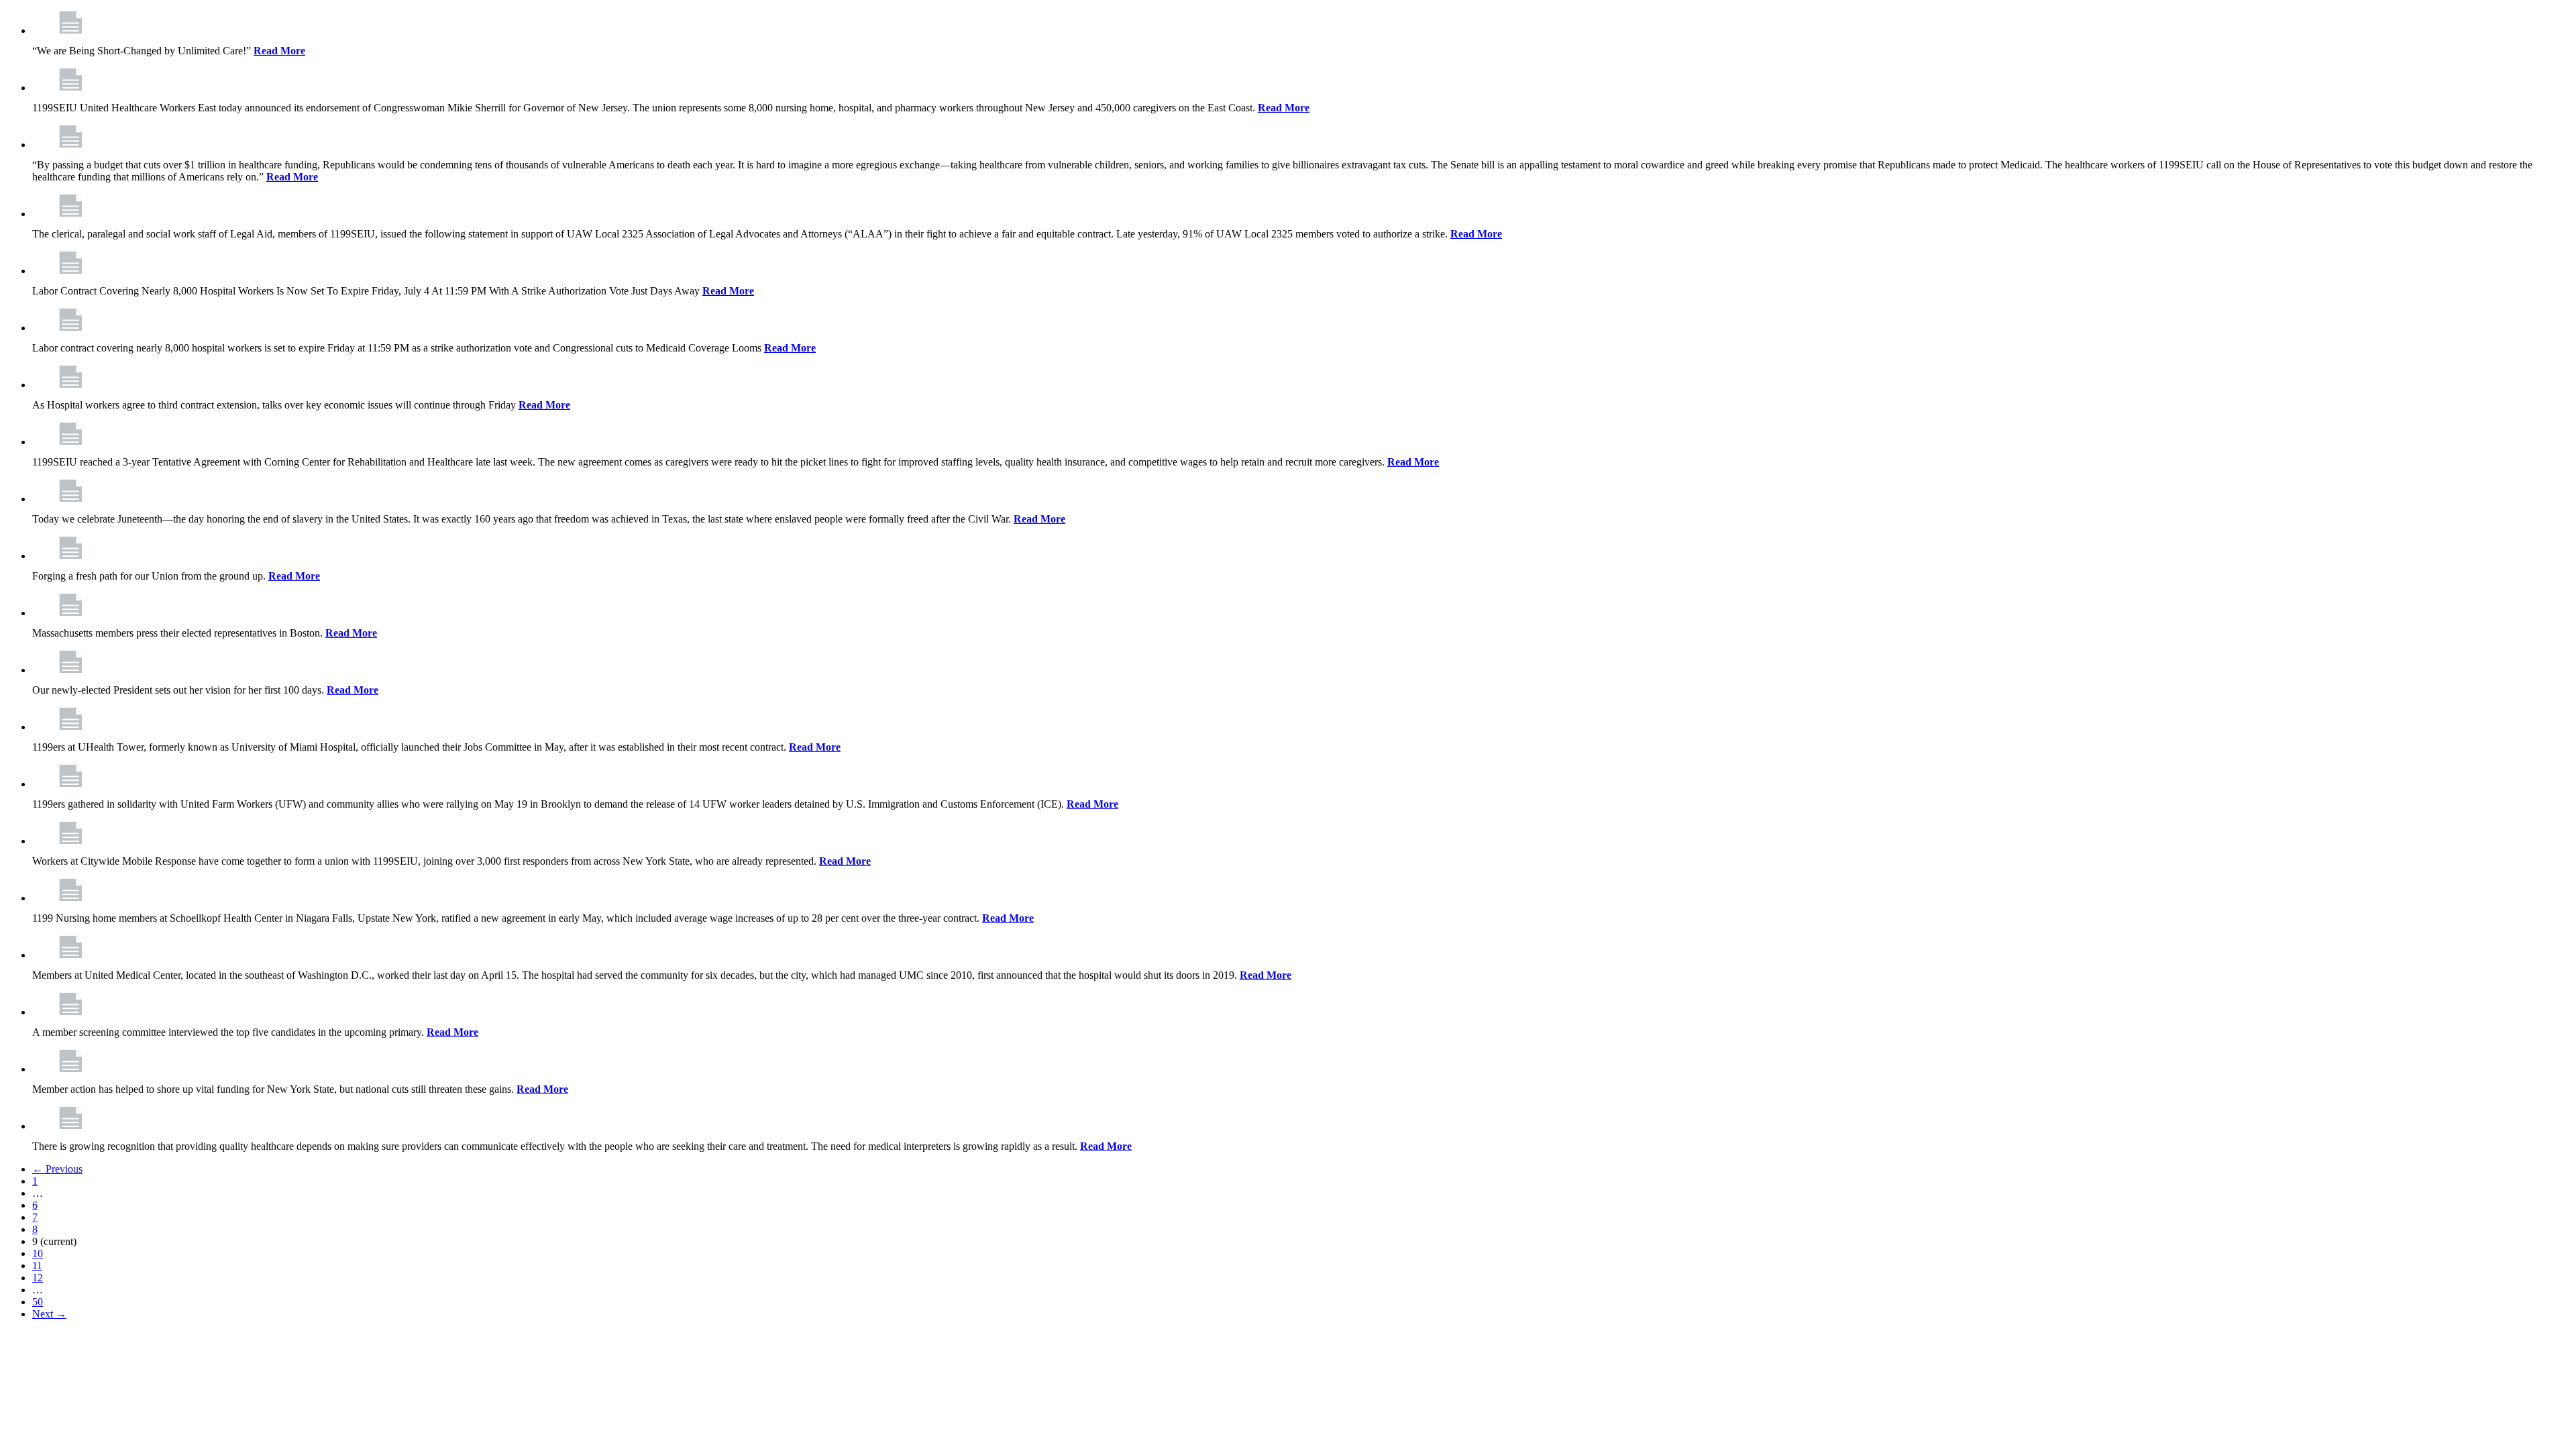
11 (37, 1266)
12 (38, 1278)
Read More (279, 51)
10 (38, 1253)
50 (38, 1302)
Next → (49, 1314)
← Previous (57, 1169)
